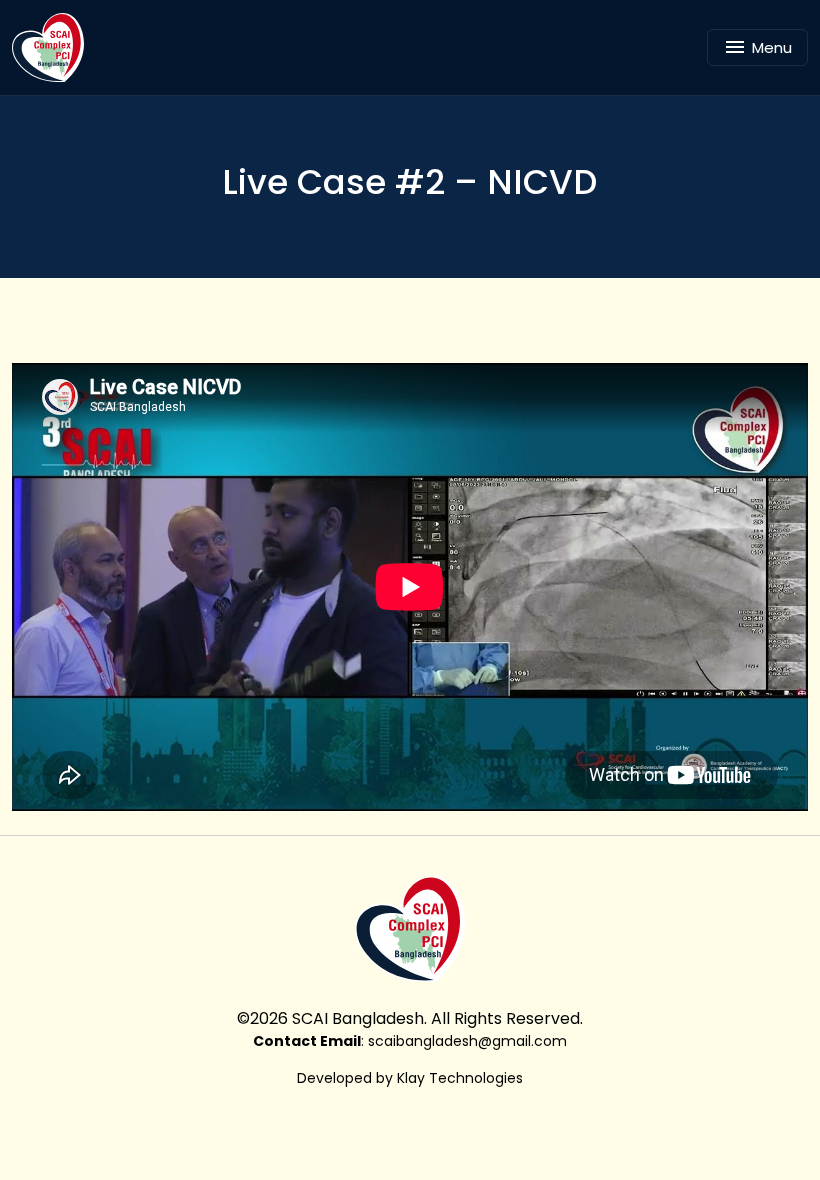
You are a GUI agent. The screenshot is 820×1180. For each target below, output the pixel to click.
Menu (772, 47)
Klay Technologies (460, 1078)
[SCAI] (55, 47)
